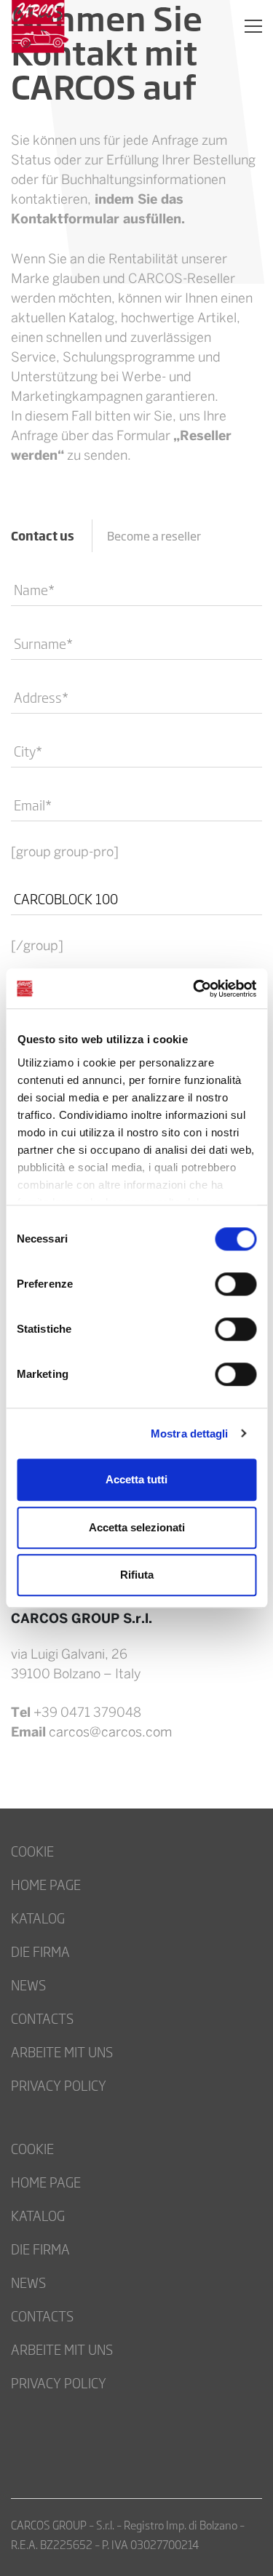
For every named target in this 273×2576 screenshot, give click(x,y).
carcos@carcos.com (110, 1733)
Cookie (32, 1851)
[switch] (236, 1284)
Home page (46, 1884)
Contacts (42, 2018)
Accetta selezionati (137, 1527)
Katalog (38, 1918)
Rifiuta (137, 1575)
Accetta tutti (136, 1479)
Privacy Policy (59, 2085)
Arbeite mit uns (62, 2051)
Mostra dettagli (190, 1433)
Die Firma (40, 1951)
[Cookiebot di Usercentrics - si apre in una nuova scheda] (194, 989)
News (28, 1985)
